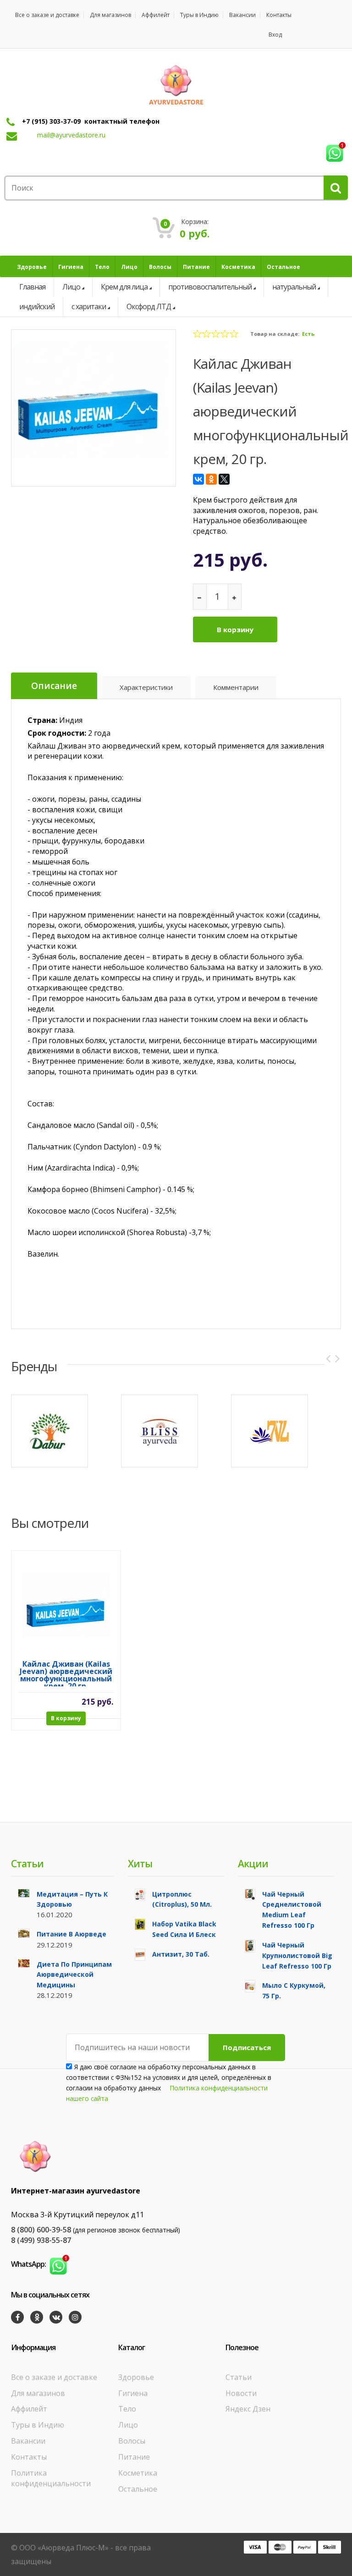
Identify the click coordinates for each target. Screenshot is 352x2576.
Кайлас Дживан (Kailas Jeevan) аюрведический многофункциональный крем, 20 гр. (66, 1673)
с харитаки (89, 306)
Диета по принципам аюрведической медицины (74, 1975)
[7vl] (269, 1431)
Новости (241, 2393)
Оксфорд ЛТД (149, 306)
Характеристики (146, 687)
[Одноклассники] (211, 479)
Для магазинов (110, 15)
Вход (275, 35)
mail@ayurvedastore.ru (71, 135)
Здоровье (136, 2377)
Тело (127, 2409)
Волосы (132, 2441)
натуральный (294, 287)
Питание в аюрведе (71, 1934)
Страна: (42, 720)
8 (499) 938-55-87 (41, 2240)
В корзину (235, 629)
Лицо (71, 287)
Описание (54, 686)
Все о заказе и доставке (47, 15)
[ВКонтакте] (198, 479)
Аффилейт (156, 15)
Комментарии (236, 687)
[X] (224, 479)
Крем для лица (124, 287)
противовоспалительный (210, 287)
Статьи (239, 2377)
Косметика (138, 2473)
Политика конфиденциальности (51, 2478)
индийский (37, 306)
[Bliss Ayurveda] (159, 1431)
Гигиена (133, 2393)
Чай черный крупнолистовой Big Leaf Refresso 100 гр (297, 1955)
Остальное (138, 2489)
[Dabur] (49, 1431)
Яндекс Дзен (248, 2409)
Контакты (279, 15)
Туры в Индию (199, 15)
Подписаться (247, 2047)
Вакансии (242, 15)
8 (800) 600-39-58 (41, 2230)
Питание (134, 2457)
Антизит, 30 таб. (181, 1954)
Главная (32, 287)
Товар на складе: (275, 334)
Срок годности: (57, 733)
